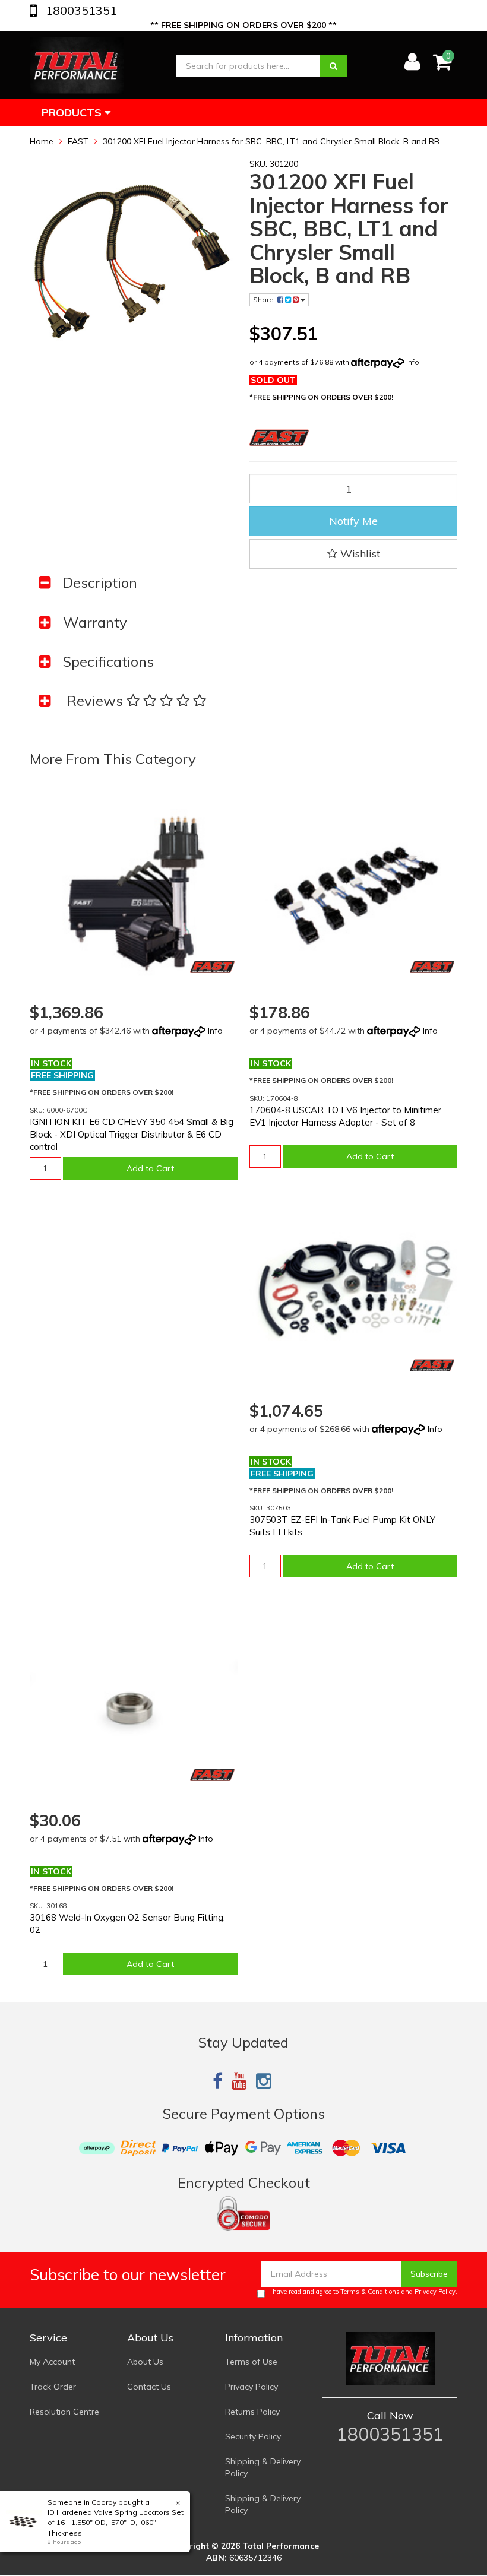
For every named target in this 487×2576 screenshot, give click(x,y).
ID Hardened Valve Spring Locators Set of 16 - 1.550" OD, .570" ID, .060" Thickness (116, 2522)
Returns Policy (252, 2412)
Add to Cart (150, 1168)
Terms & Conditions (370, 2292)
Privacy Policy (435, 2292)
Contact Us (149, 2387)
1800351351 (80, 10)
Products (73, 113)
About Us (145, 2362)
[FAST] (212, 967)
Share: (265, 300)
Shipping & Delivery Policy (263, 2467)
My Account (52, 2362)
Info (413, 362)
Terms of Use (251, 2362)
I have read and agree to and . (363, 2292)
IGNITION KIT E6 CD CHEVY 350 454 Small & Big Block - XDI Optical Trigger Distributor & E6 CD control (132, 1134)
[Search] (333, 66)
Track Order (53, 2387)
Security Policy (253, 2436)
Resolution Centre (64, 2412)
